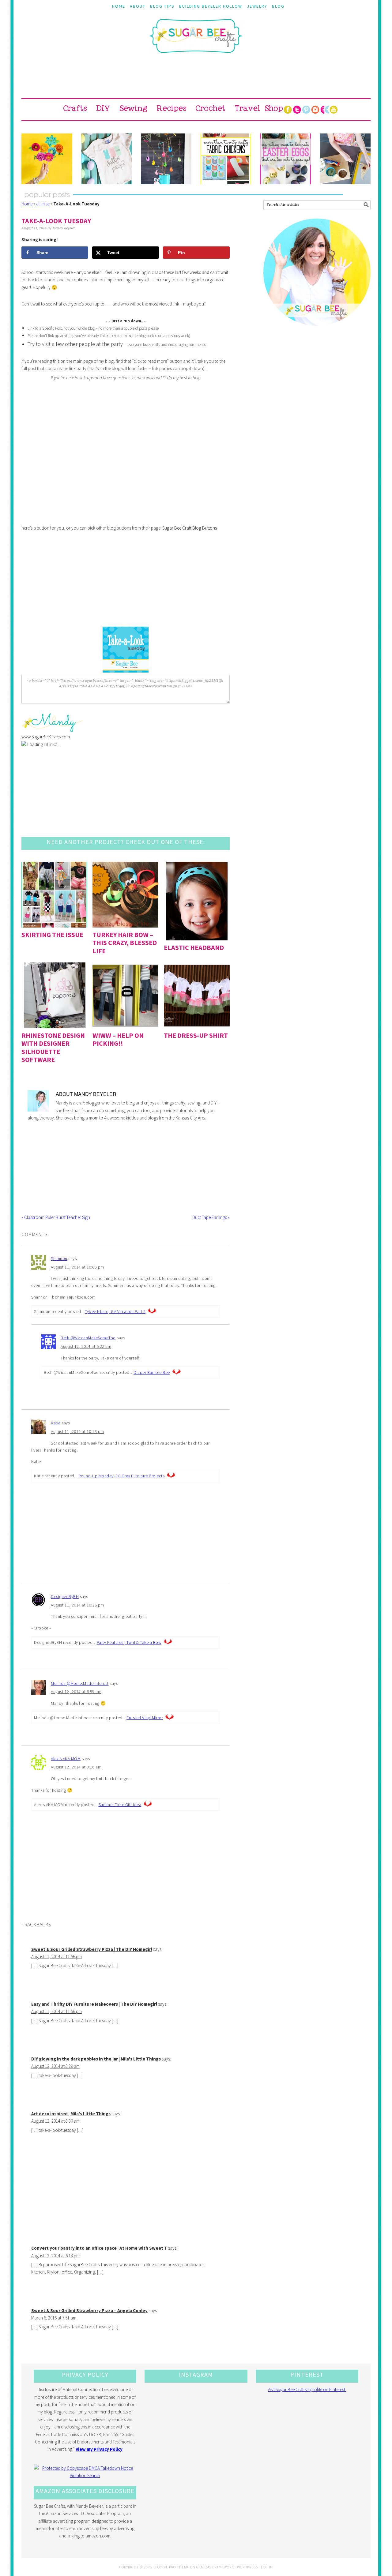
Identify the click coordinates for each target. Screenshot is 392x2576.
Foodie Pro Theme (172, 2567)
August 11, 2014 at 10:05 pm (77, 1267)
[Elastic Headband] (197, 901)
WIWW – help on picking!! (118, 1039)
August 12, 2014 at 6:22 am (86, 1346)
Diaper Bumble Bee (152, 1372)
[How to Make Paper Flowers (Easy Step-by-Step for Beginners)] (47, 159)
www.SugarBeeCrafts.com (46, 737)
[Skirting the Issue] (54, 895)
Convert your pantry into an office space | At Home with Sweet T (99, 2248)
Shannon (59, 1258)
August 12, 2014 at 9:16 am (76, 1767)
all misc (43, 204)
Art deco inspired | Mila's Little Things (71, 2114)
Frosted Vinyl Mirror (145, 1718)
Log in (267, 2567)
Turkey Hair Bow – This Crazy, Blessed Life (125, 943)
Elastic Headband (194, 947)
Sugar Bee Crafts (196, 41)
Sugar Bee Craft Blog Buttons (190, 528)
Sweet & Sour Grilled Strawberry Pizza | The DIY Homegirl (92, 1949)
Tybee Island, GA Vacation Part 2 (115, 1311)
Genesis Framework (215, 2567)
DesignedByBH (65, 1596)
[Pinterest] (306, 110)
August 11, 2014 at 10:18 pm (77, 1431)
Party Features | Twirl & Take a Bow (129, 1642)
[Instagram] (315, 110)
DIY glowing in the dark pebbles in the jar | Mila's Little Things (96, 2059)
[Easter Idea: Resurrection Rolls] (345, 159)
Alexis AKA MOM (66, 1759)
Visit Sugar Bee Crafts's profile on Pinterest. (307, 2389)
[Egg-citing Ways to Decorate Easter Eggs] (285, 159)
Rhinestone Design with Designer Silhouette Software (53, 1047)
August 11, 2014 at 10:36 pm (77, 1605)
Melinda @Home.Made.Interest (80, 1683)
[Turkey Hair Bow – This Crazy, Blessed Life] (125, 895)
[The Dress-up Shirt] (197, 995)
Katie (56, 1423)
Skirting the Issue (52, 935)
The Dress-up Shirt (196, 1035)
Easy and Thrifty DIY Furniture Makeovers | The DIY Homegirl (94, 2004)
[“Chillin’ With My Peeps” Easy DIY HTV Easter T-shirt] (107, 159)
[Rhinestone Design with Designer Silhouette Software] (54, 995)
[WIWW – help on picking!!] (125, 995)
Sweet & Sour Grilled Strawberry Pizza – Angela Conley (89, 2310)
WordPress (247, 2567)
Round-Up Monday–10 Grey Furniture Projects (121, 1476)
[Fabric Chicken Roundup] (226, 159)
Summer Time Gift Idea (120, 1805)
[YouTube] (334, 110)
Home (27, 204)
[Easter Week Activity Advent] (166, 159)
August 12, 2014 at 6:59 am (76, 1692)
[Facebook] (288, 110)
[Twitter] (297, 110)
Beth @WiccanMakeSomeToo (88, 1338)
